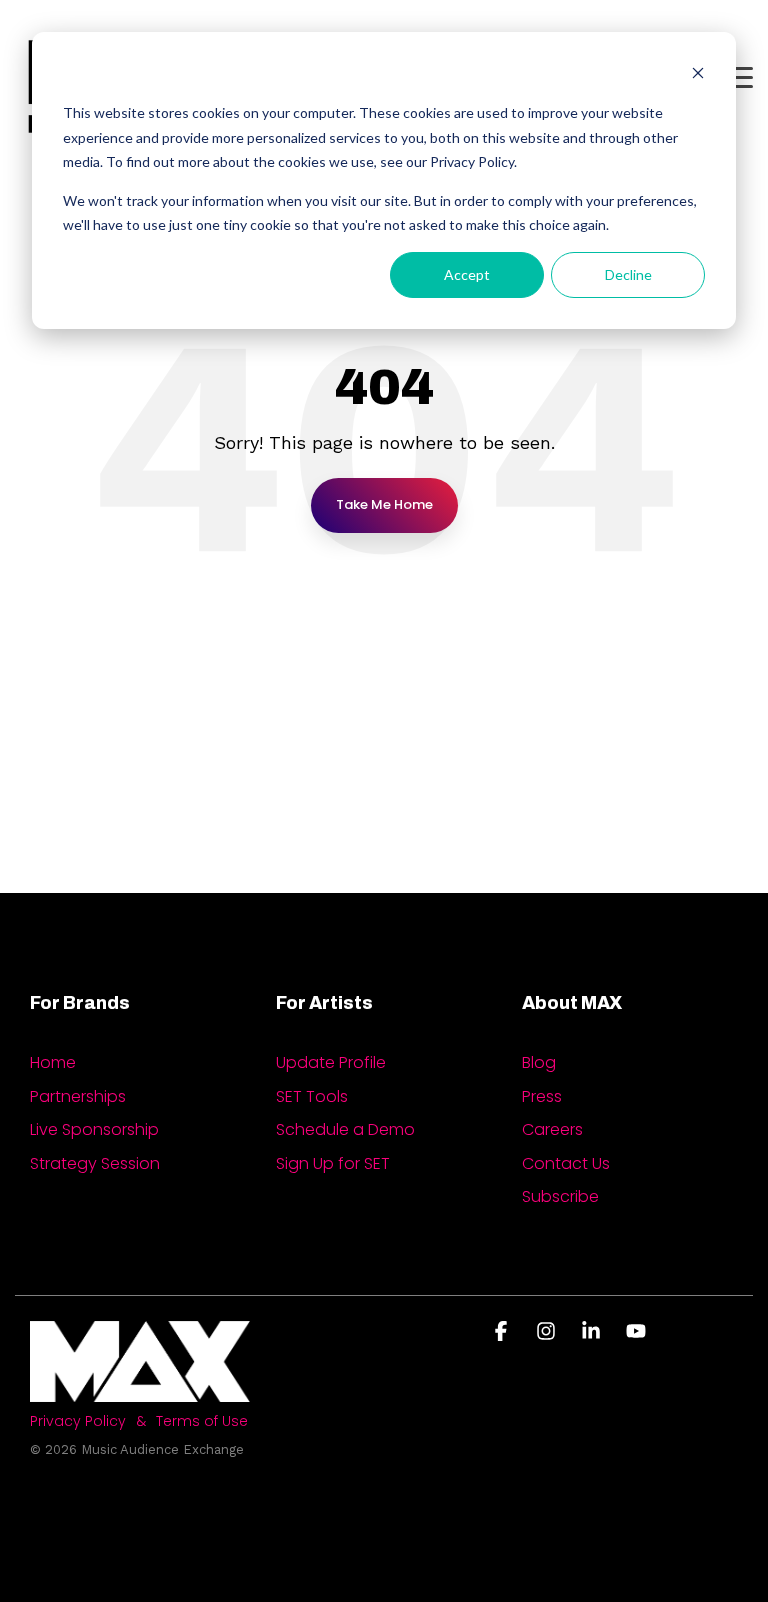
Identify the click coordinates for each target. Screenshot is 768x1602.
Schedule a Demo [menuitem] (345, 1129)
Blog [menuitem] (539, 1062)
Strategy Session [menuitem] (95, 1163)
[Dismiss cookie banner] (698, 75)
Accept (467, 274)
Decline (628, 274)
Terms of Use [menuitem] (202, 1421)
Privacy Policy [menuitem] (78, 1421)
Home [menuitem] (53, 1062)
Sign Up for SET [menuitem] (333, 1163)
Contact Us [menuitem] (566, 1163)
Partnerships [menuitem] (78, 1096)
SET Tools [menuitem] (312, 1096)
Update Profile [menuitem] (331, 1062)
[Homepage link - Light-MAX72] (140, 1391)
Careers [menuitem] (552, 1129)
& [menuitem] (141, 1421)
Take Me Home (384, 504)
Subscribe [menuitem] (560, 1196)
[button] (738, 76)
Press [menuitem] (542, 1096)
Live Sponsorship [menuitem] (94, 1129)
